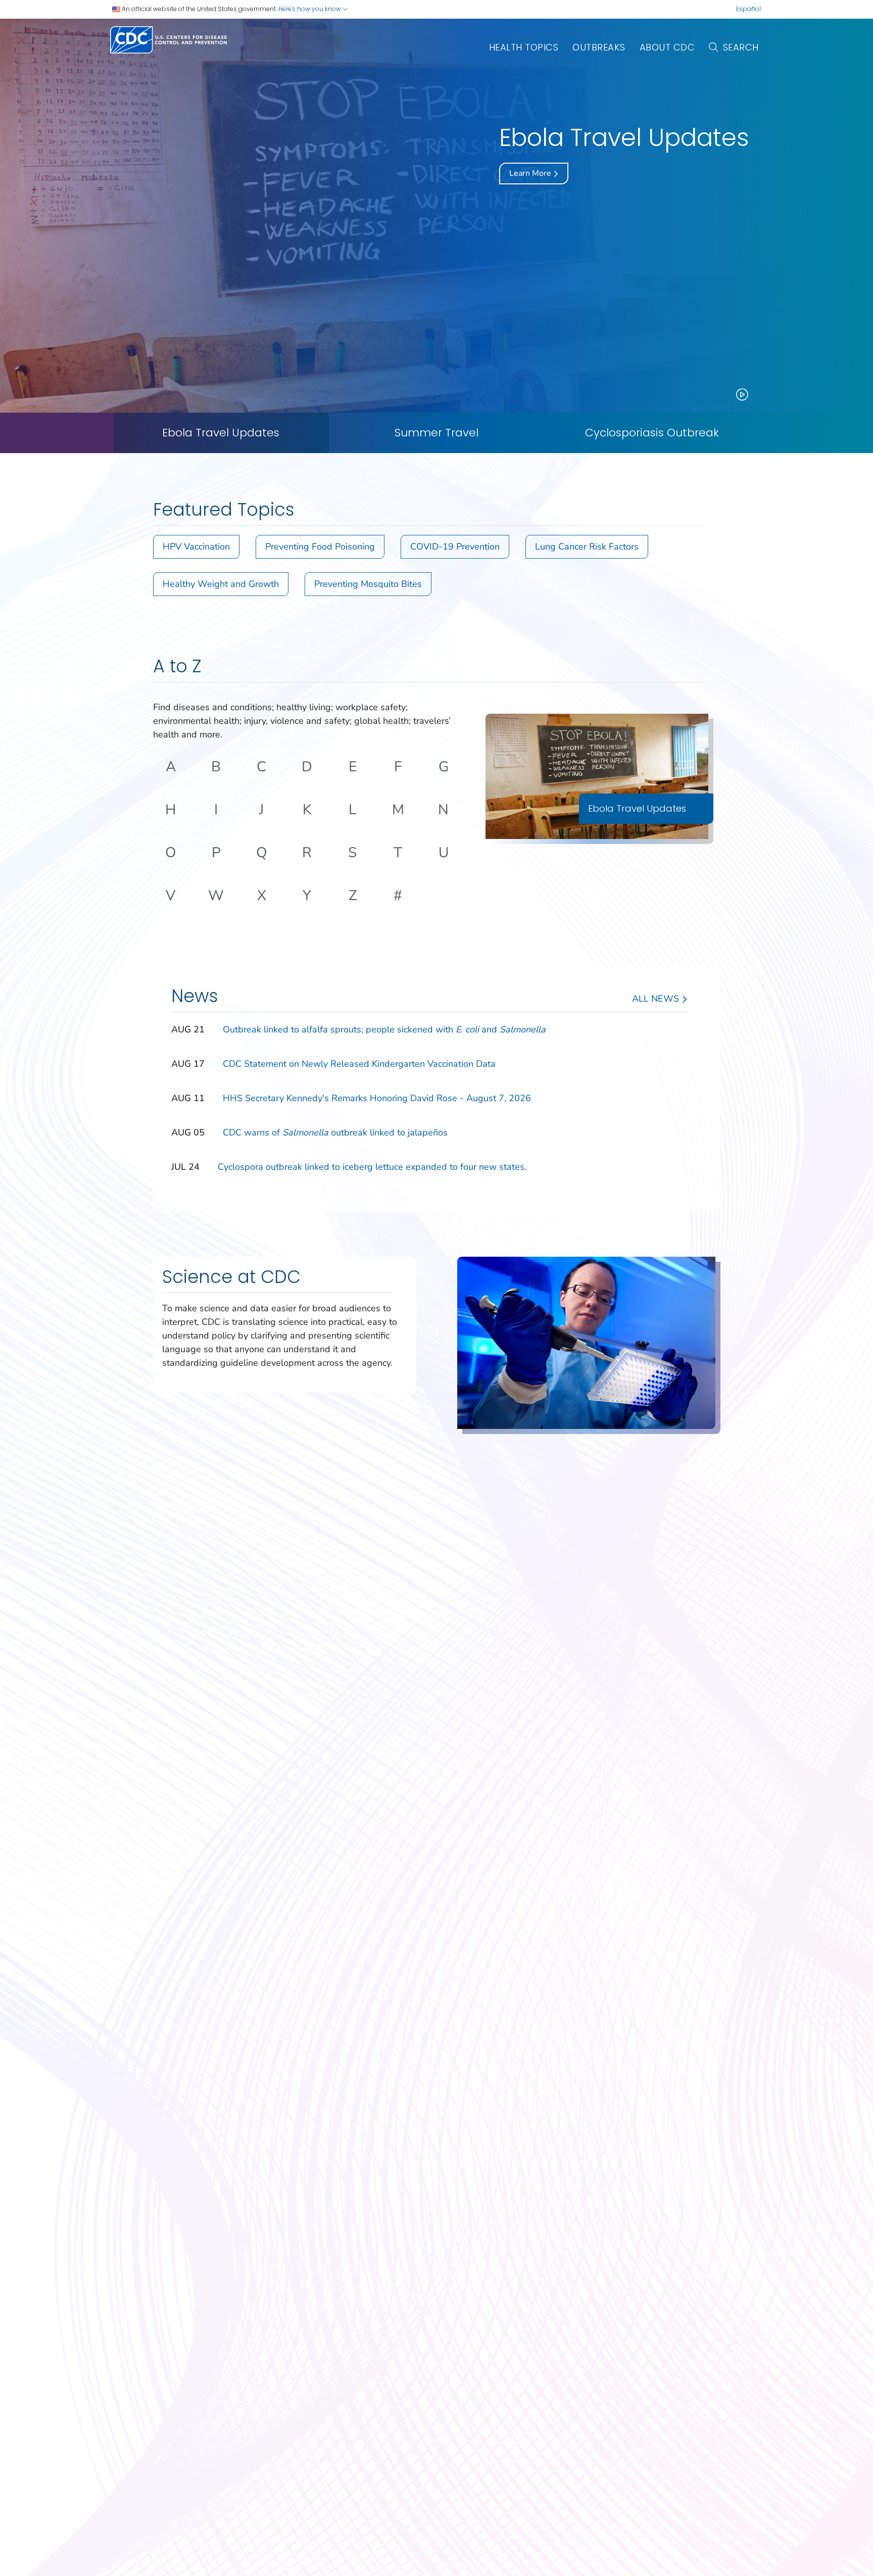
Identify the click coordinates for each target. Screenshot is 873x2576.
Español (748, 9)
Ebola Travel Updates (221, 433)
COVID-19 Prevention (455, 547)
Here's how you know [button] (310, 9)
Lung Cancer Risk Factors (587, 547)
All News (657, 999)
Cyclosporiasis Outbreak (652, 433)
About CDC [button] (667, 47)
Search (741, 47)
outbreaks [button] (599, 47)
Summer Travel (437, 433)
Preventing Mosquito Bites (368, 584)
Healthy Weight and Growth (221, 584)
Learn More (531, 173)
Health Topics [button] (524, 47)
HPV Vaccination (196, 547)
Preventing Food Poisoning (320, 547)
